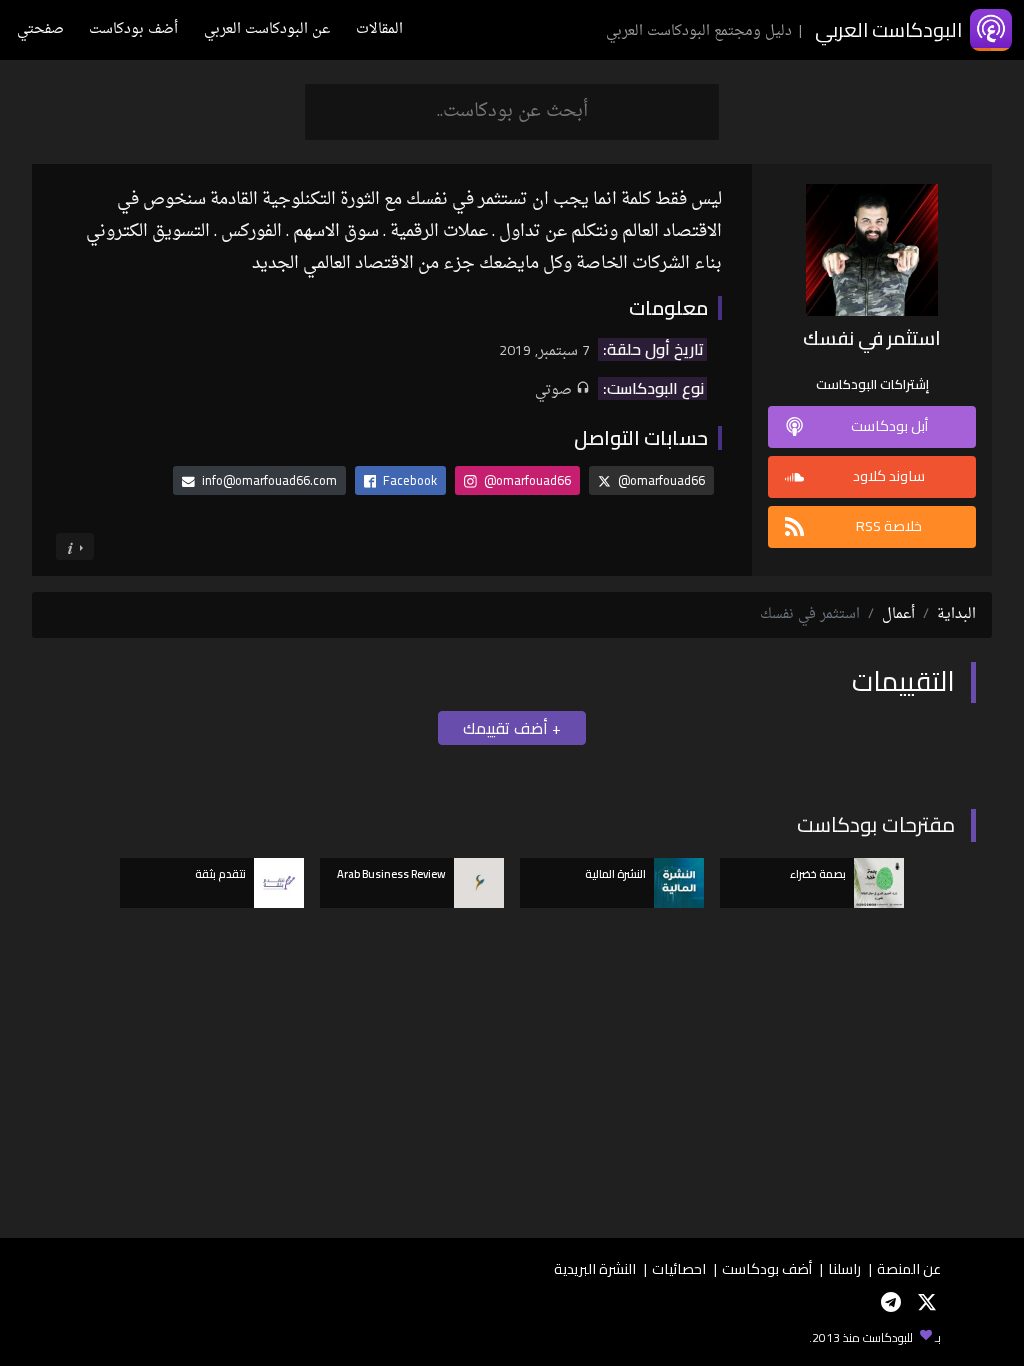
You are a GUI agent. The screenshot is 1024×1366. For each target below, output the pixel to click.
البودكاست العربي (888, 29)
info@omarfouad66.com (269, 480)
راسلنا (844, 1268)
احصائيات (679, 1268)
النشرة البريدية (595, 1268)
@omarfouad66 (660, 480)
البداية (956, 614)
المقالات (379, 29)
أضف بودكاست (133, 29)
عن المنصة (909, 1268)
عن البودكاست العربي (267, 29)
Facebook (408, 480)
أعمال (898, 614)
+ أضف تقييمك (512, 728)
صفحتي (40, 29)
